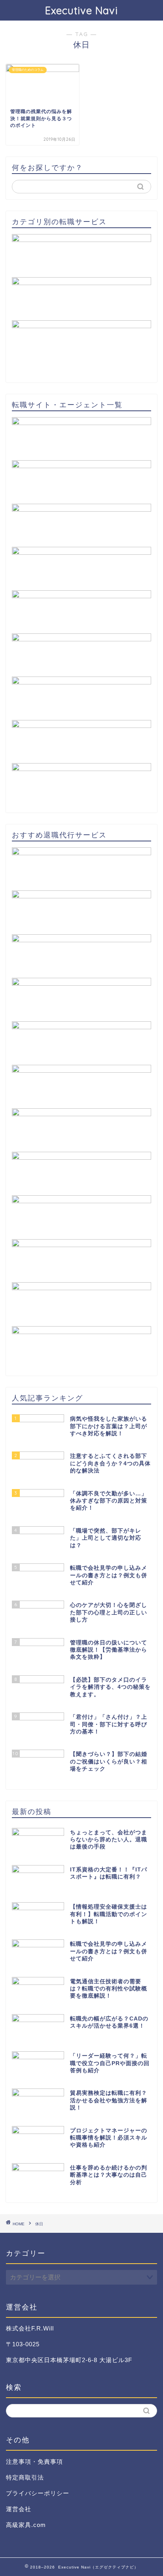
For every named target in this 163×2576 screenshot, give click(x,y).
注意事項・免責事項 (34, 2462)
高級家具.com (26, 2525)
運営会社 (19, 2509)
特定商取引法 (25, 2477)
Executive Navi (81, 10)
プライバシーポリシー (38, 2493)
